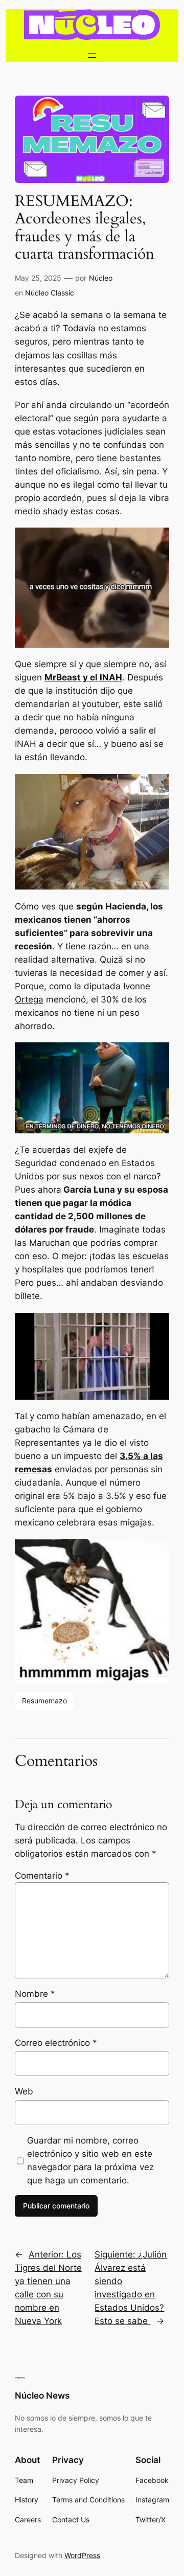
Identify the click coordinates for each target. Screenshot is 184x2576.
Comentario (42, 1876)
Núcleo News (42, 2396)
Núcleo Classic (50, 293)
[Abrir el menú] (92, 56)
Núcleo (101, 278)
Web (24, 2091)
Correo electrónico (56, 2043)
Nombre (35, 1994)
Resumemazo (44, 1701)
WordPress (82, 2555)
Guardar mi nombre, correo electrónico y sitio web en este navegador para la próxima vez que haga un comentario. (90, 2160)
